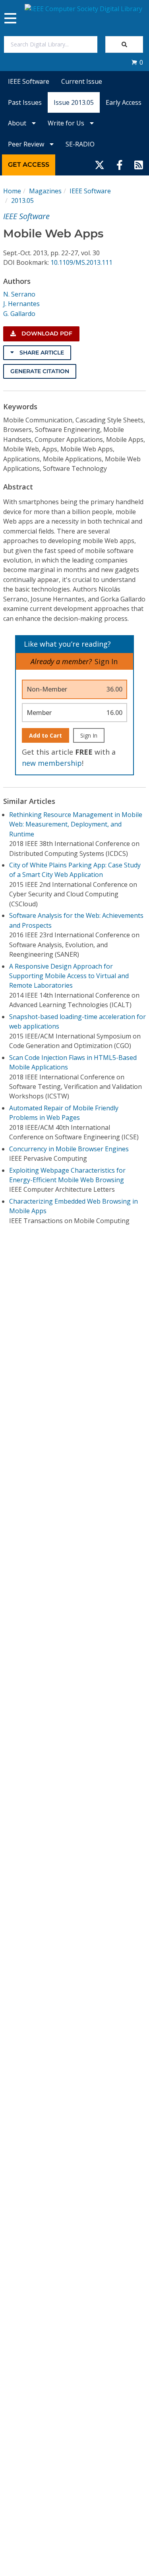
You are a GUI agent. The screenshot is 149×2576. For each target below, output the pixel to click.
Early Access (124, 102)
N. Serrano (19, 294)
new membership (52, 763)
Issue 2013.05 (74, 102)
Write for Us (67, 123)
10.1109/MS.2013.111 (81, 262)
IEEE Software (29, 81)
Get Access (29, 165)
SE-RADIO (80, 144)
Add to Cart (45, 735)
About (18, 123)
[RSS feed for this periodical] (139, 165)
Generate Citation (40, 371)
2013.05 (22, 200)
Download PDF (46, 333)
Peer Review (27, 144)
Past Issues (25, 102)
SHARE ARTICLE (41, 353)
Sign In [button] (106, 661)
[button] (137, 62)
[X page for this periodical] (100, 165)
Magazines (45, 191)
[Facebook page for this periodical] (120, 165)
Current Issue (82, 81)
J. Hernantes (21, 304)
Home (12, 191)
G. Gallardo (19, 314)
